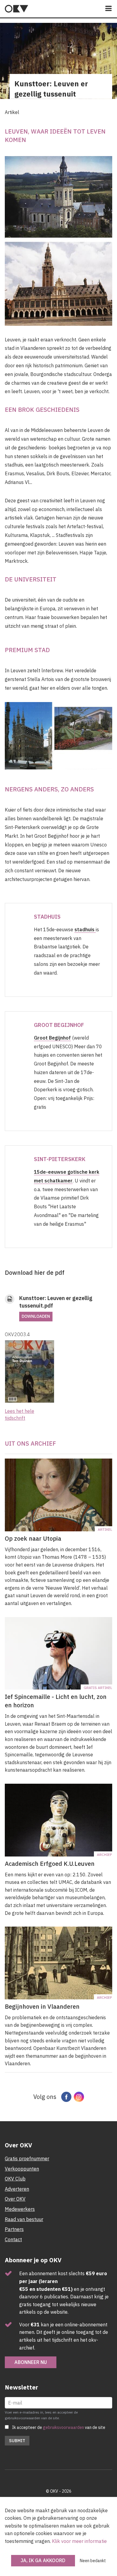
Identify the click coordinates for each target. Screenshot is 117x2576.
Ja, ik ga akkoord (43, 2560)
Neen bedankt (93, 2561)
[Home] (16, 9)
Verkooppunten (22, 2169)
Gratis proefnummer (27, 2158)
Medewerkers (20, 2209)
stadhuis (85, 929)
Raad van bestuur (24, 2219)
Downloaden (36, 1316)
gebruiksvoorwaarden (63, 2427)
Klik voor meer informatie (79, 2541)
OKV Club (15, 2179)
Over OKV (15, 2199)
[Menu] (109, 9)
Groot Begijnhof (52, 1038)
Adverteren (17, 2189)
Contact (13, 2239)
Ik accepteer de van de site (59, 2427)
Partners (14, 2229)
